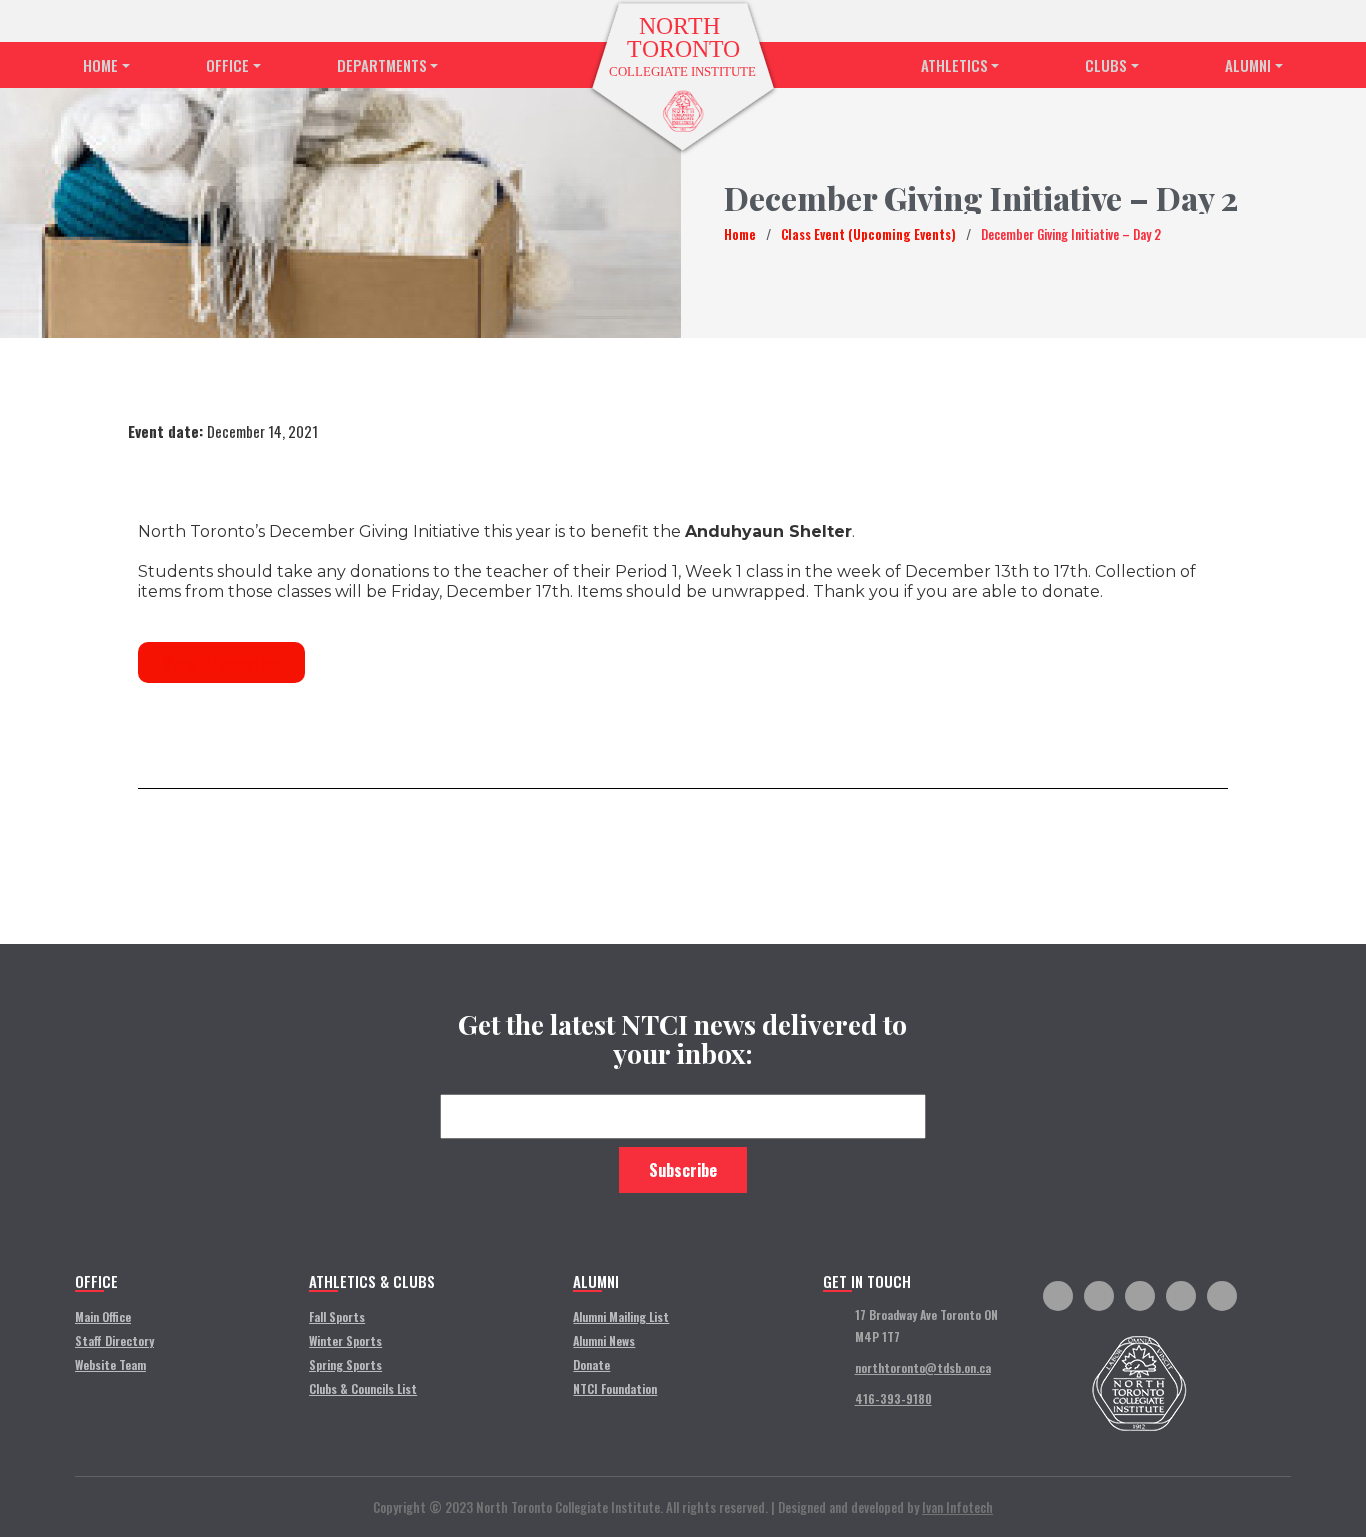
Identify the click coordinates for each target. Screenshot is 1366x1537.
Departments (382, 65)
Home (100, 65)
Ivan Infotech (957, 1507)
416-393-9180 (893, 1398)
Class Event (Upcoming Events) (868, 234)
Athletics (954, 65)
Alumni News (604, 1340)
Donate (591, 1364)
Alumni (1248, 65)
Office (227, 65)
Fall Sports (337, 1316)
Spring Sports (345, 1364)
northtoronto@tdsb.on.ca (923, 1367)
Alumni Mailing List (621, 1316)
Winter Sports (345, 1340)
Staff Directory (114, 1340)
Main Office (103, 1316)
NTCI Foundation (615, 1388)
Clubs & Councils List (363, 1388)
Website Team (110, 1364)
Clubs (1106, 65)
